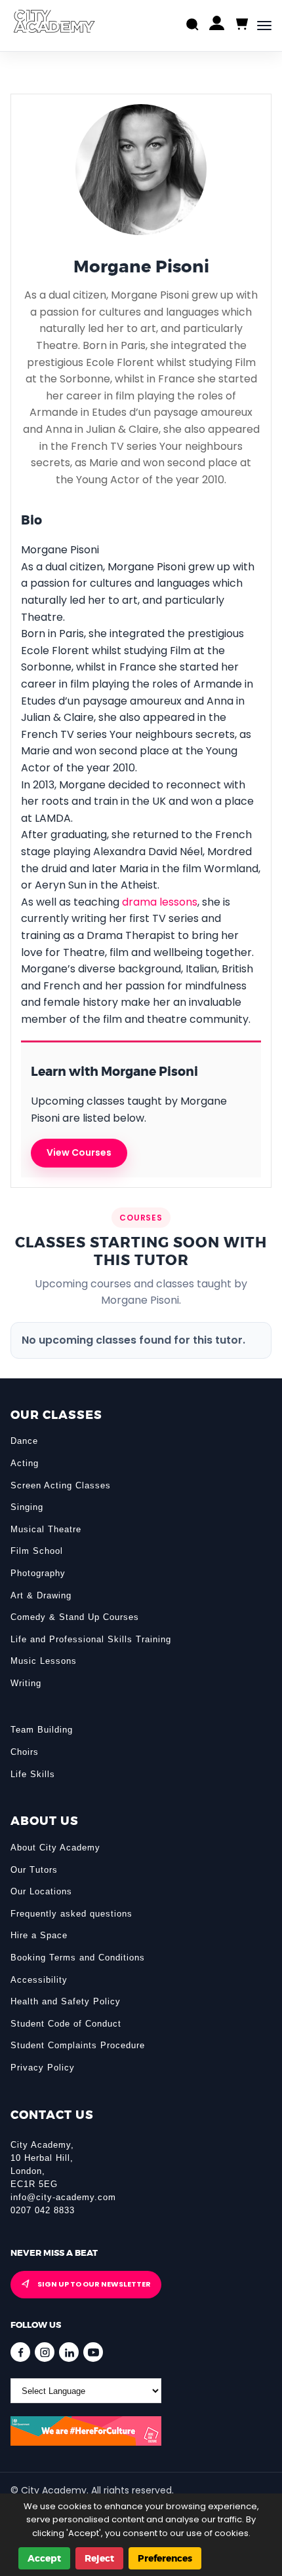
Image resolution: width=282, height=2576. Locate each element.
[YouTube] (93, 2352)
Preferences (165, 2558)
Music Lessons (44, 1661)
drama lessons (160, 902)
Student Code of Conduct (66, 2024)
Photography (38, 1573)
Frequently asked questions (71, 1914)
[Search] (192, 26)
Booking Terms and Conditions (78, 1958)
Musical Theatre (46, 1529)
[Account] (217, 26)
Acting (25, 1463)
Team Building (42, 1730)
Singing (27, 1507)
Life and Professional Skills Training (91, 1639)
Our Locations (41, 1891)
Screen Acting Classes (61, 1485)
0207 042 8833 (43, 2210)
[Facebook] (20, 2352)
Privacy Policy (43, 2068)
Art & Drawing (41, 1595)
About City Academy (55, 1848)
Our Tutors (34, 1870)
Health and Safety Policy (66, 2001)
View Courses (79, 1152)
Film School (37, 1551)
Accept (44, 2558)
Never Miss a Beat (54, 2253)
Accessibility (39, 1980)
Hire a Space (39, 1935)
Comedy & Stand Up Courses (75, 1617)
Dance (24, 1441)
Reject (99, 2558)
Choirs (25, 1752)
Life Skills (33, 1774)
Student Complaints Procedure (78, 2045)
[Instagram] (45, 2352)
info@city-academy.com (63, 2197)
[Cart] (241, 25)
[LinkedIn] (69, 2352)
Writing (26, 1683)
